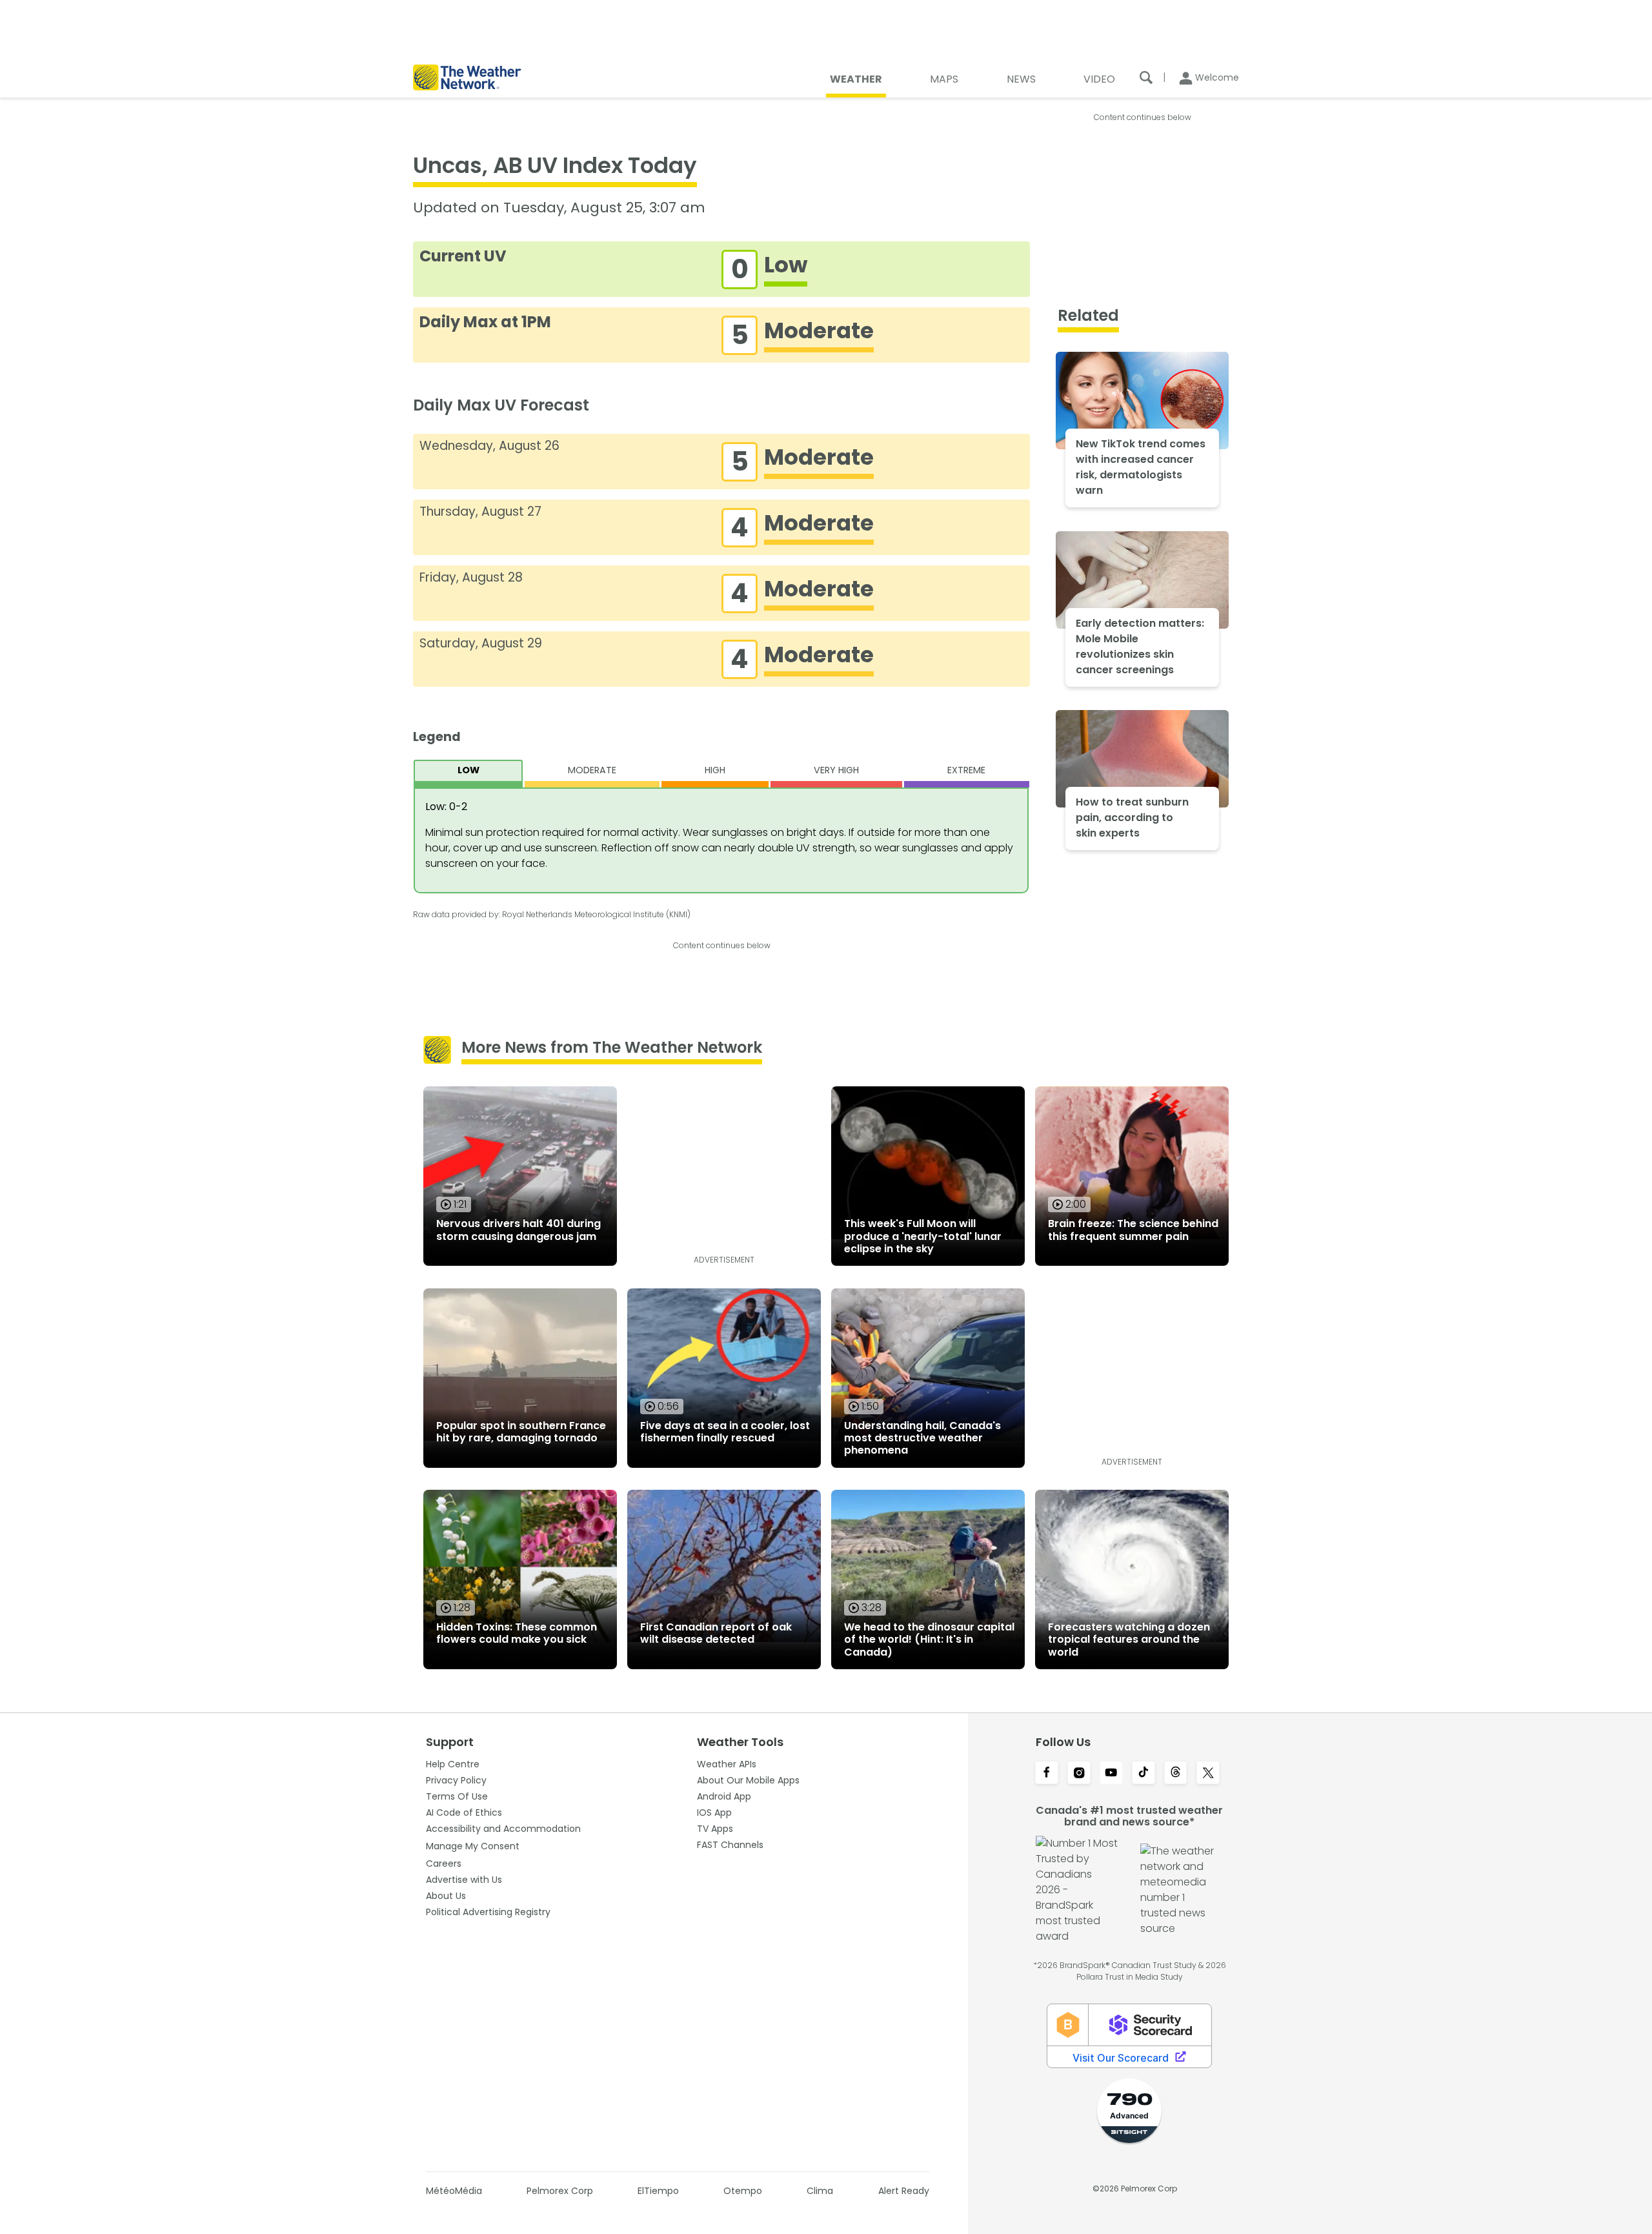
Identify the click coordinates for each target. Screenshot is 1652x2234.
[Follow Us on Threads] (1176, 1774)
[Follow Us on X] (1208, 1774)
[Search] (1146, 77)
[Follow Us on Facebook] (1047, 1774)
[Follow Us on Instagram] (1079, 1774)
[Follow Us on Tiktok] (1143, 1774)
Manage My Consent (473, 1846)
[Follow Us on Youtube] (1111, 1774)
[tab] (468, 774)
